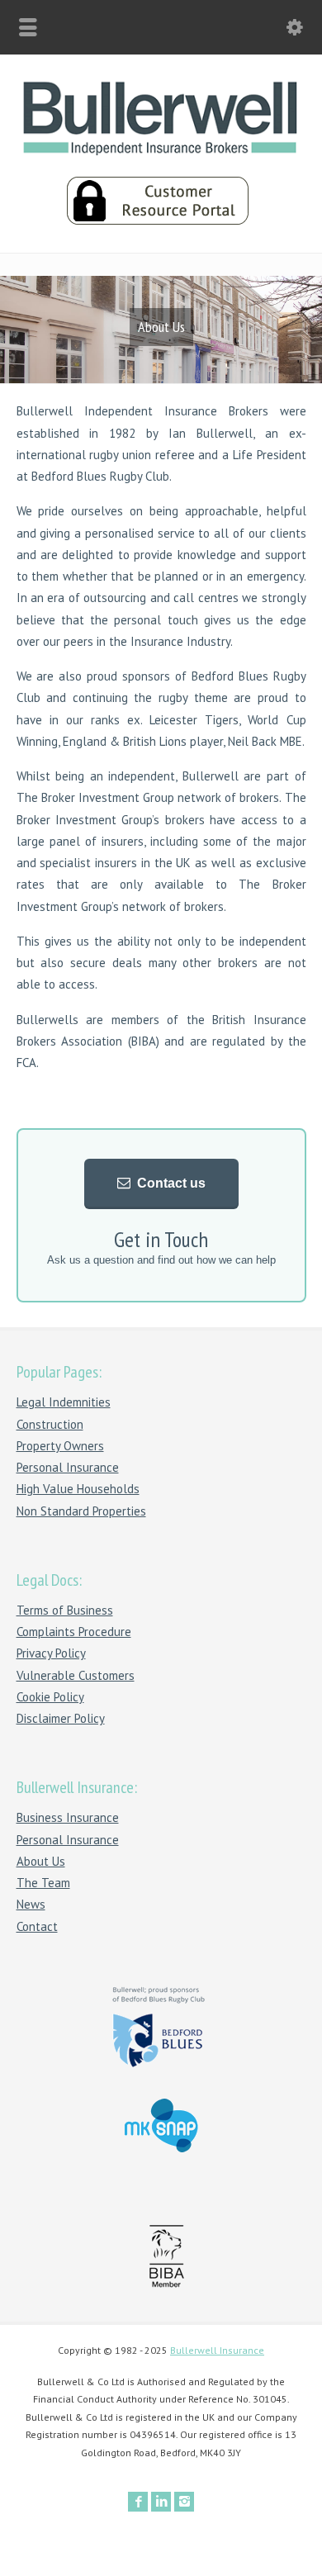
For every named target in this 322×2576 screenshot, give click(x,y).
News (31, 1904)
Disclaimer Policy (61, 1718)
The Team (43, 1883)
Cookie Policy (50, 1697)
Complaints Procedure (74, 1632)
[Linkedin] (161, 2502)
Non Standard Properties (81, 1511)
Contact (37, 1926)
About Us (41, 1861)
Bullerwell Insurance (217, 2350)
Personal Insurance (68, 1467)
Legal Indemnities (64, 1402)
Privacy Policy (51, 1653)
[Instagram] (184, 2502)
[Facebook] (138, 2502)
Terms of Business (65, 1610)
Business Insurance (68, 1817)
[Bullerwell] (161, 151)
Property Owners (60, 1446)
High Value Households (78, 1489)
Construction (50, 1424)
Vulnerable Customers (76, 1675)
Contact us (171, 1183)
